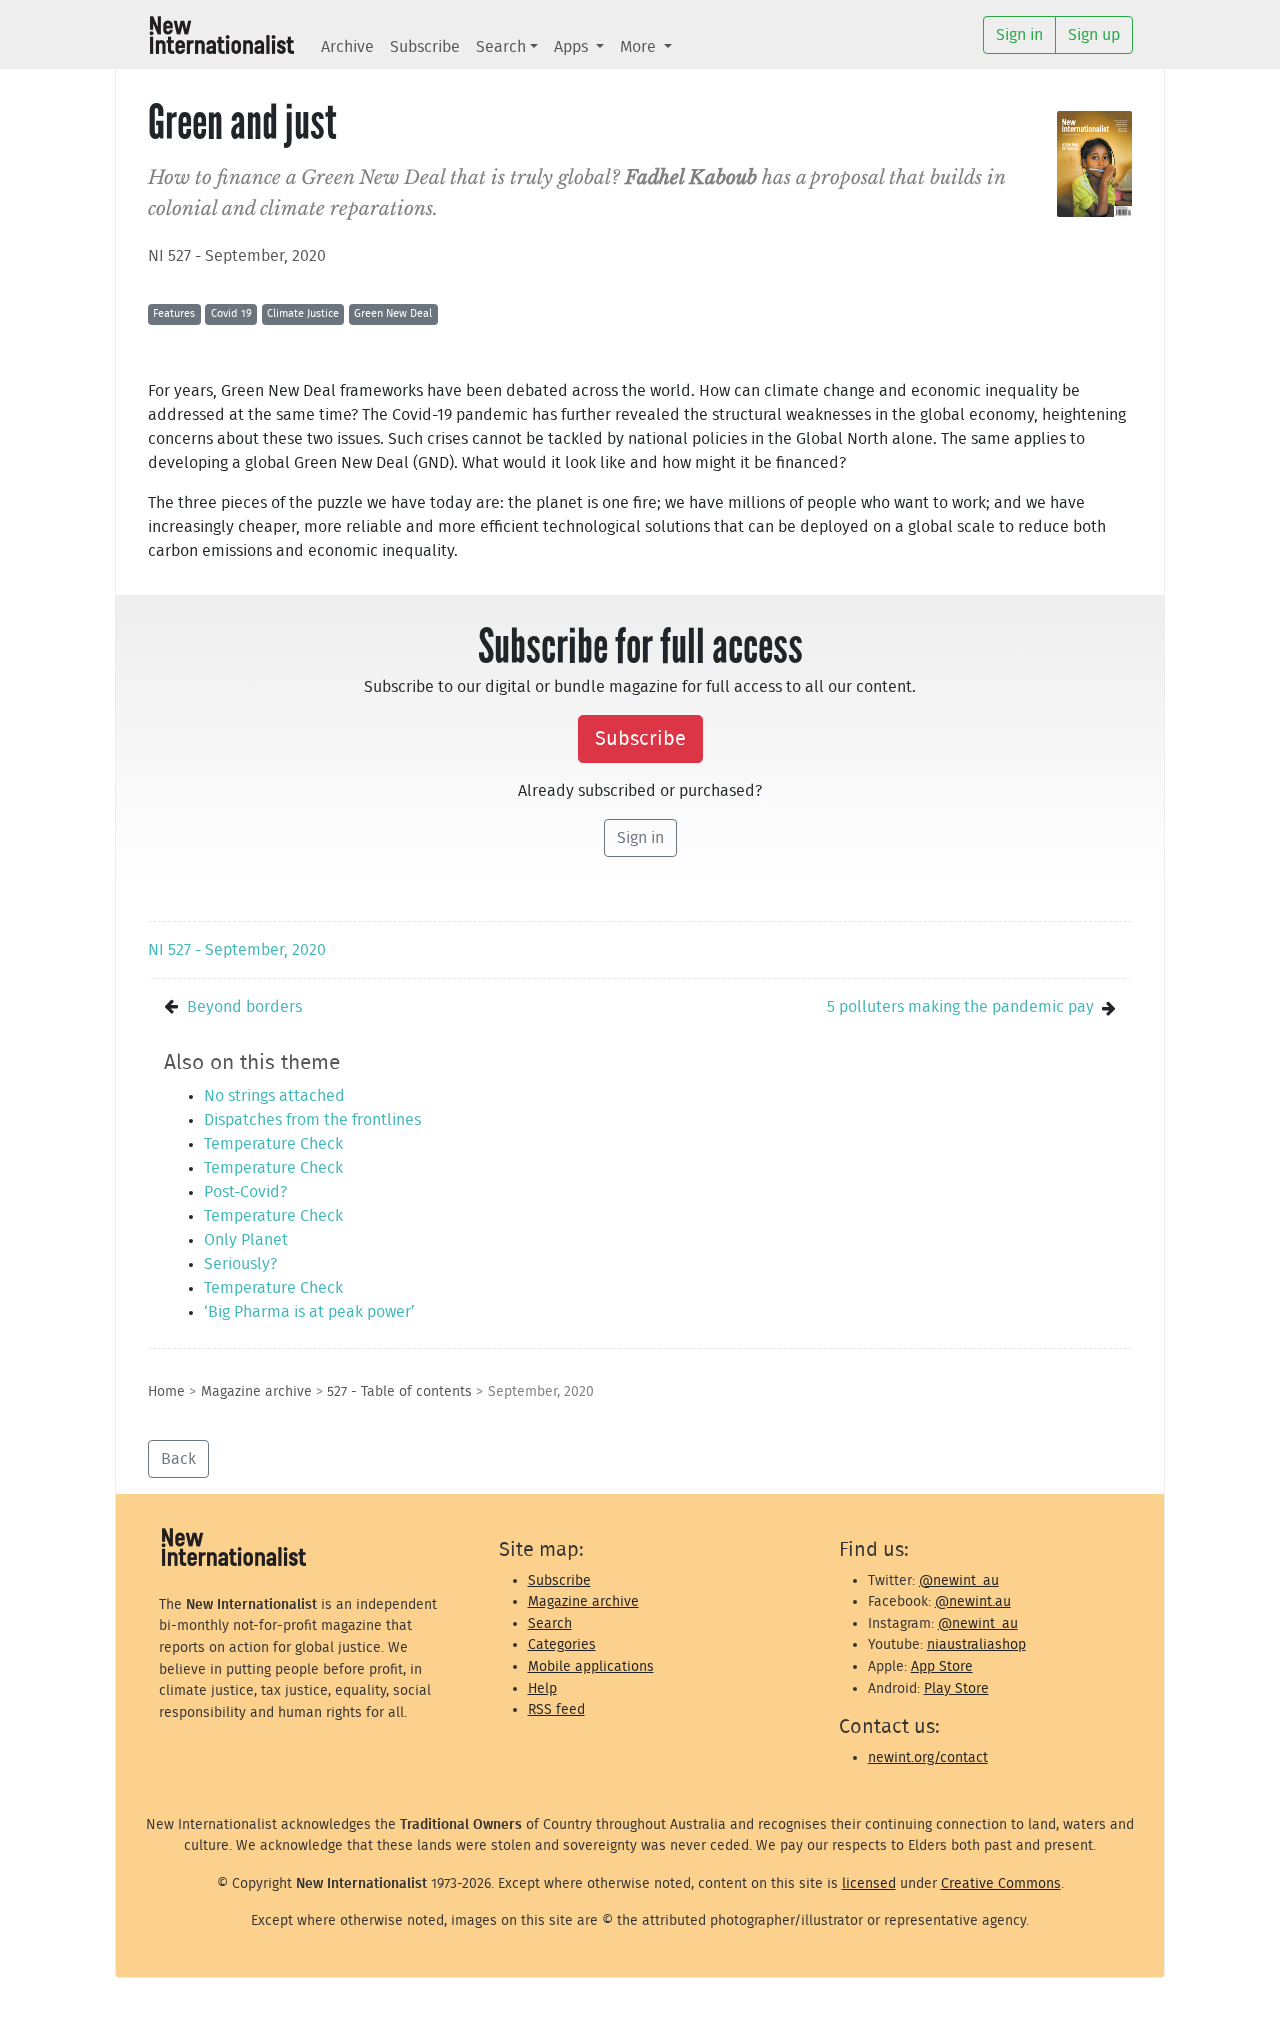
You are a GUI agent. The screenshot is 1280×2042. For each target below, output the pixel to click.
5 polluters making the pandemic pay (960, 1007)
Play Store (956, 1688)
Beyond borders (244, 1007)
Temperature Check (273, 1144)
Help (542, 1688)
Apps (573, 47)
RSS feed (556, 1709)
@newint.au (973, 1601)
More (640, 47)
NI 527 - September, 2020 (237, 256)
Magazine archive (256, 1391)
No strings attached (274, 1096)
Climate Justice (303, 313)
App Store (942, 1666)
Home (166, 1391)
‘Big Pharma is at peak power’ (309, 1312)
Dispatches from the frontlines (312, 1120)
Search (501, 47)
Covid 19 (231, 313)
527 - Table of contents (399, 1391)
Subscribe (425, 47)
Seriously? (240, 1264)
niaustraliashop (976, 1644)
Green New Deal (393, 313)
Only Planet (246, 1240)
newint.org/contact (928, 1757)
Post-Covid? (245, 1192)
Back (178, 1459)
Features (174, 313)
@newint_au (959, 1580)
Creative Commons (1001, 1883)
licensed (869, 1883)
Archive (347, 47)
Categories (562, 1644)
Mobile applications (591, 1666)
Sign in (640, 838)
